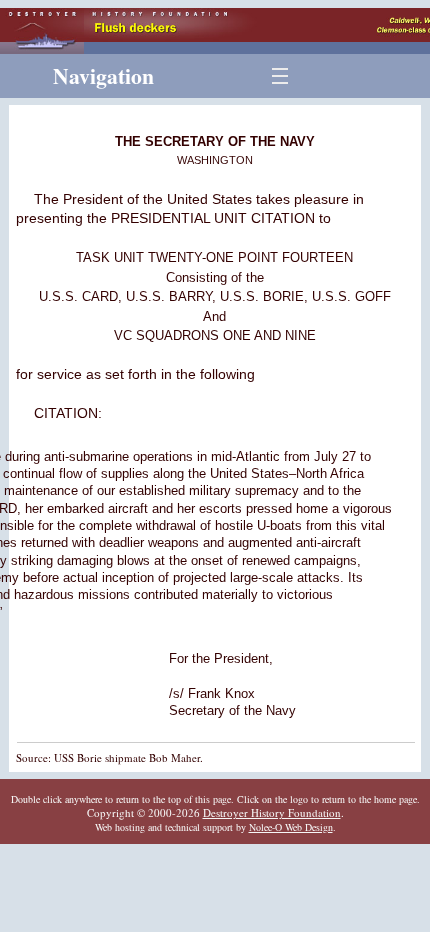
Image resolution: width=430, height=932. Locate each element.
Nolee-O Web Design (291, 827)
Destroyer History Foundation (272, 812)
